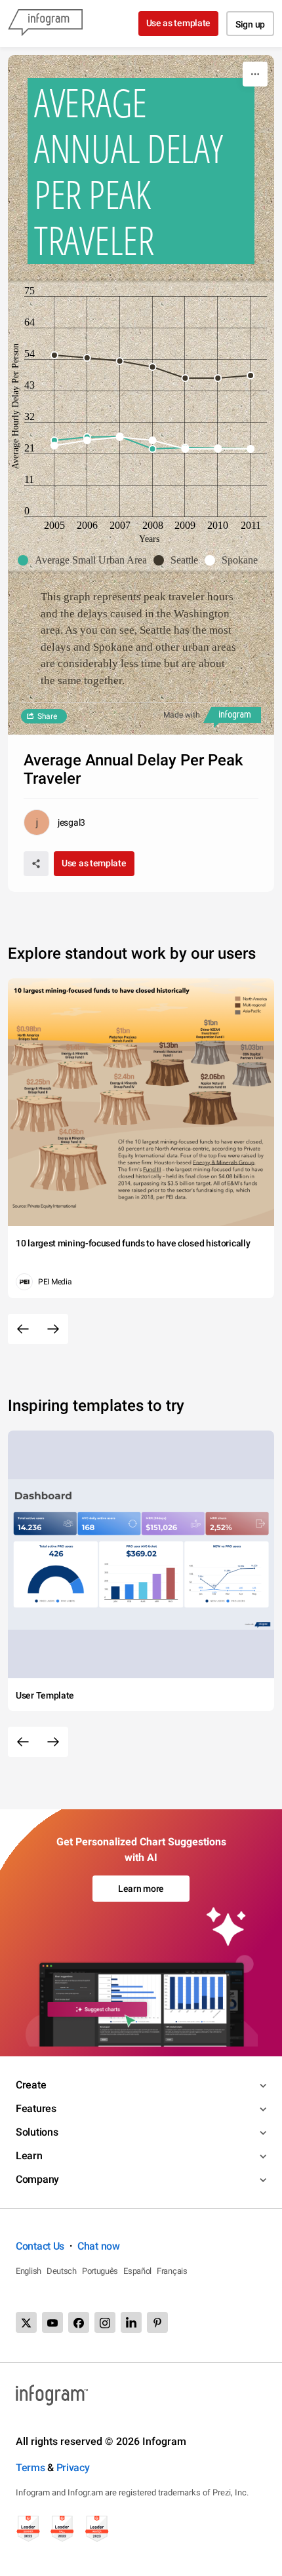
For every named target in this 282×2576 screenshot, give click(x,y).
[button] (86, 560)
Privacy (73, 2468)
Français (172, 2271)
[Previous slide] (23, 1329)
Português (100, 2271)
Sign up (250, 24)
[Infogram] (45, 24)
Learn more (141, 1889)
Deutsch (62, 2271)
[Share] (36, 864)
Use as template (179, 23)
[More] (255, 74)
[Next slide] (53, 1329)
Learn (29, 2156)
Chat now (99, 2246)
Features (36, 2108)
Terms (30, 2468)
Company (37, 2179)
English (29, 2271)
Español (137, 2271)
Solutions (37, 2132)
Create (31, 2085)
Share (47, 716)
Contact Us (40, 2246)
